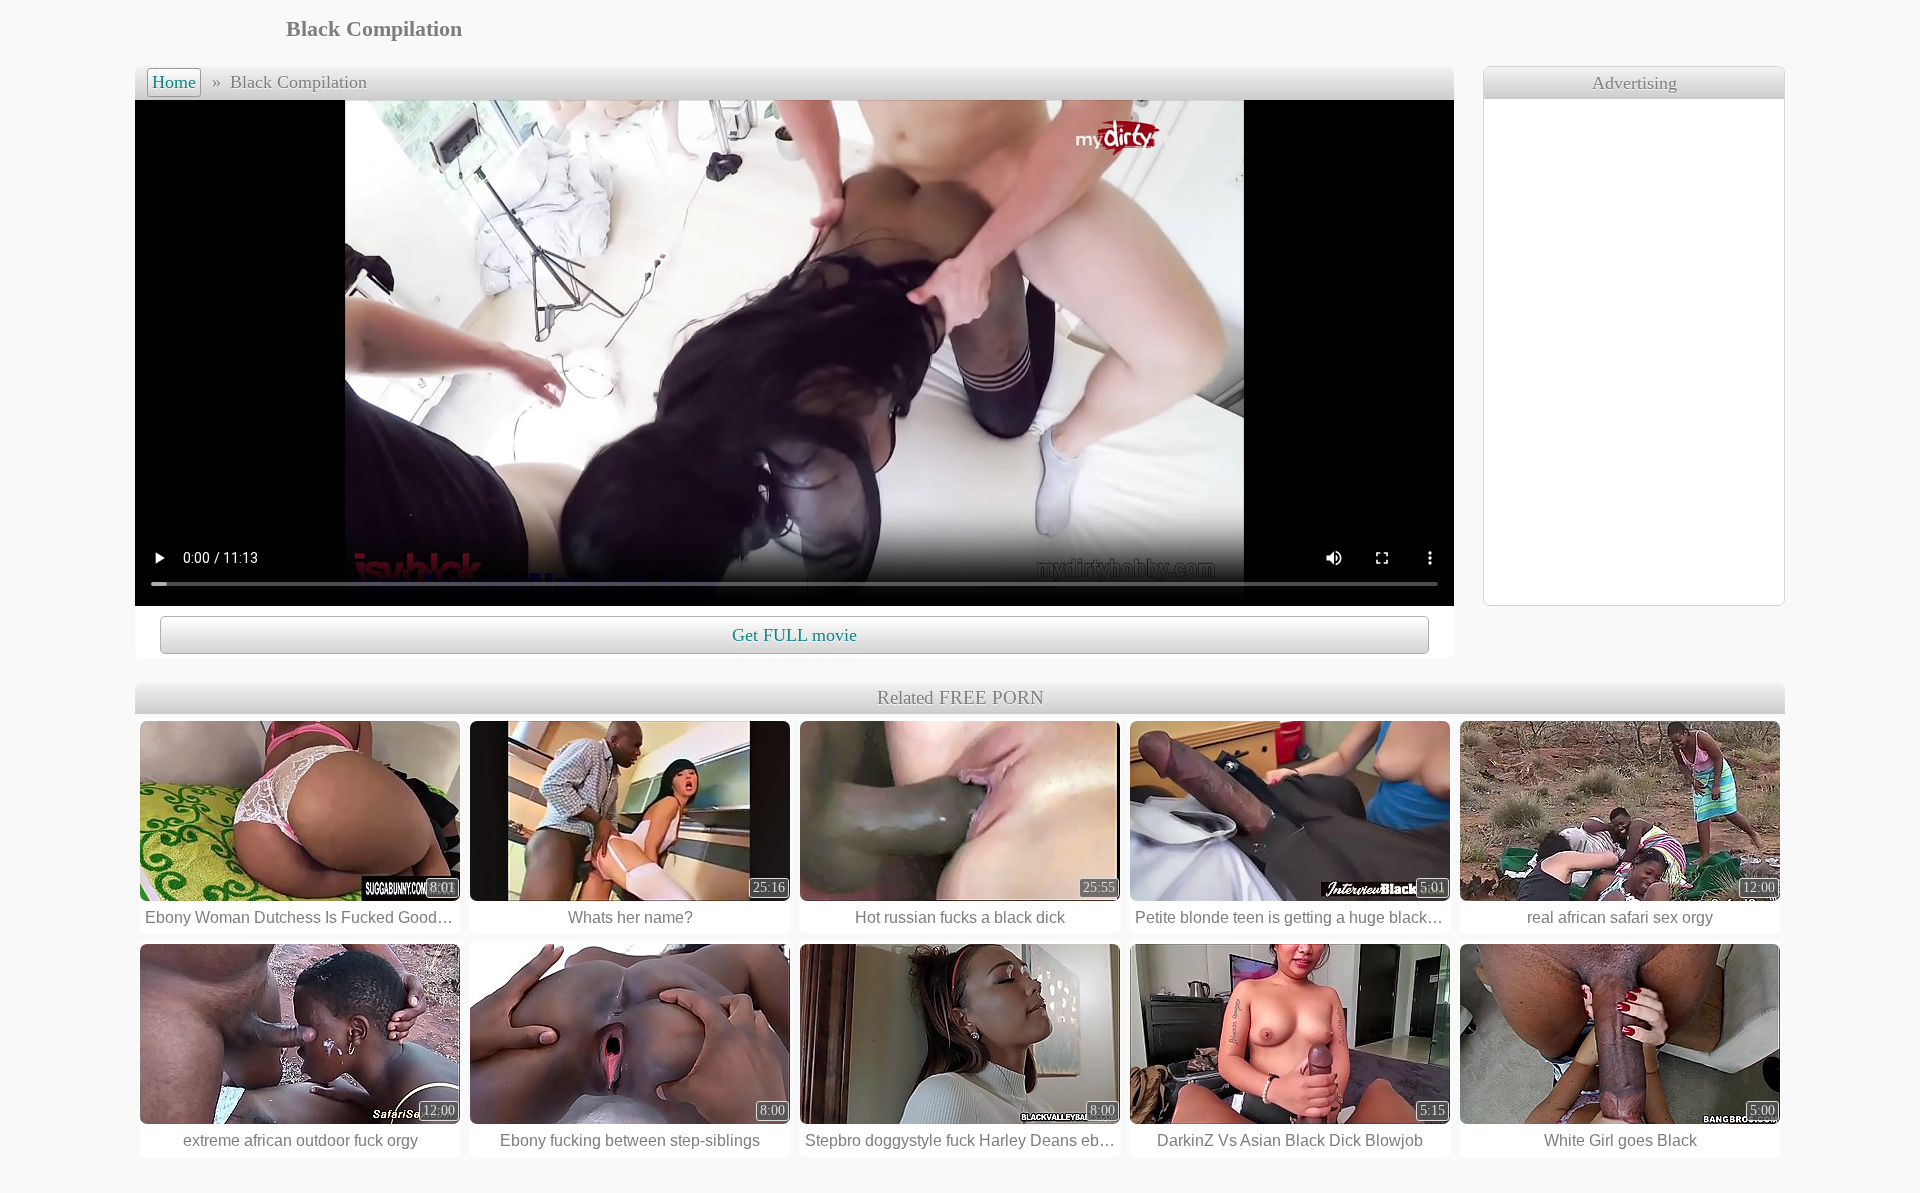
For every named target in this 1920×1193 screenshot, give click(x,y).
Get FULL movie (794, 635)
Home (174, 82)
